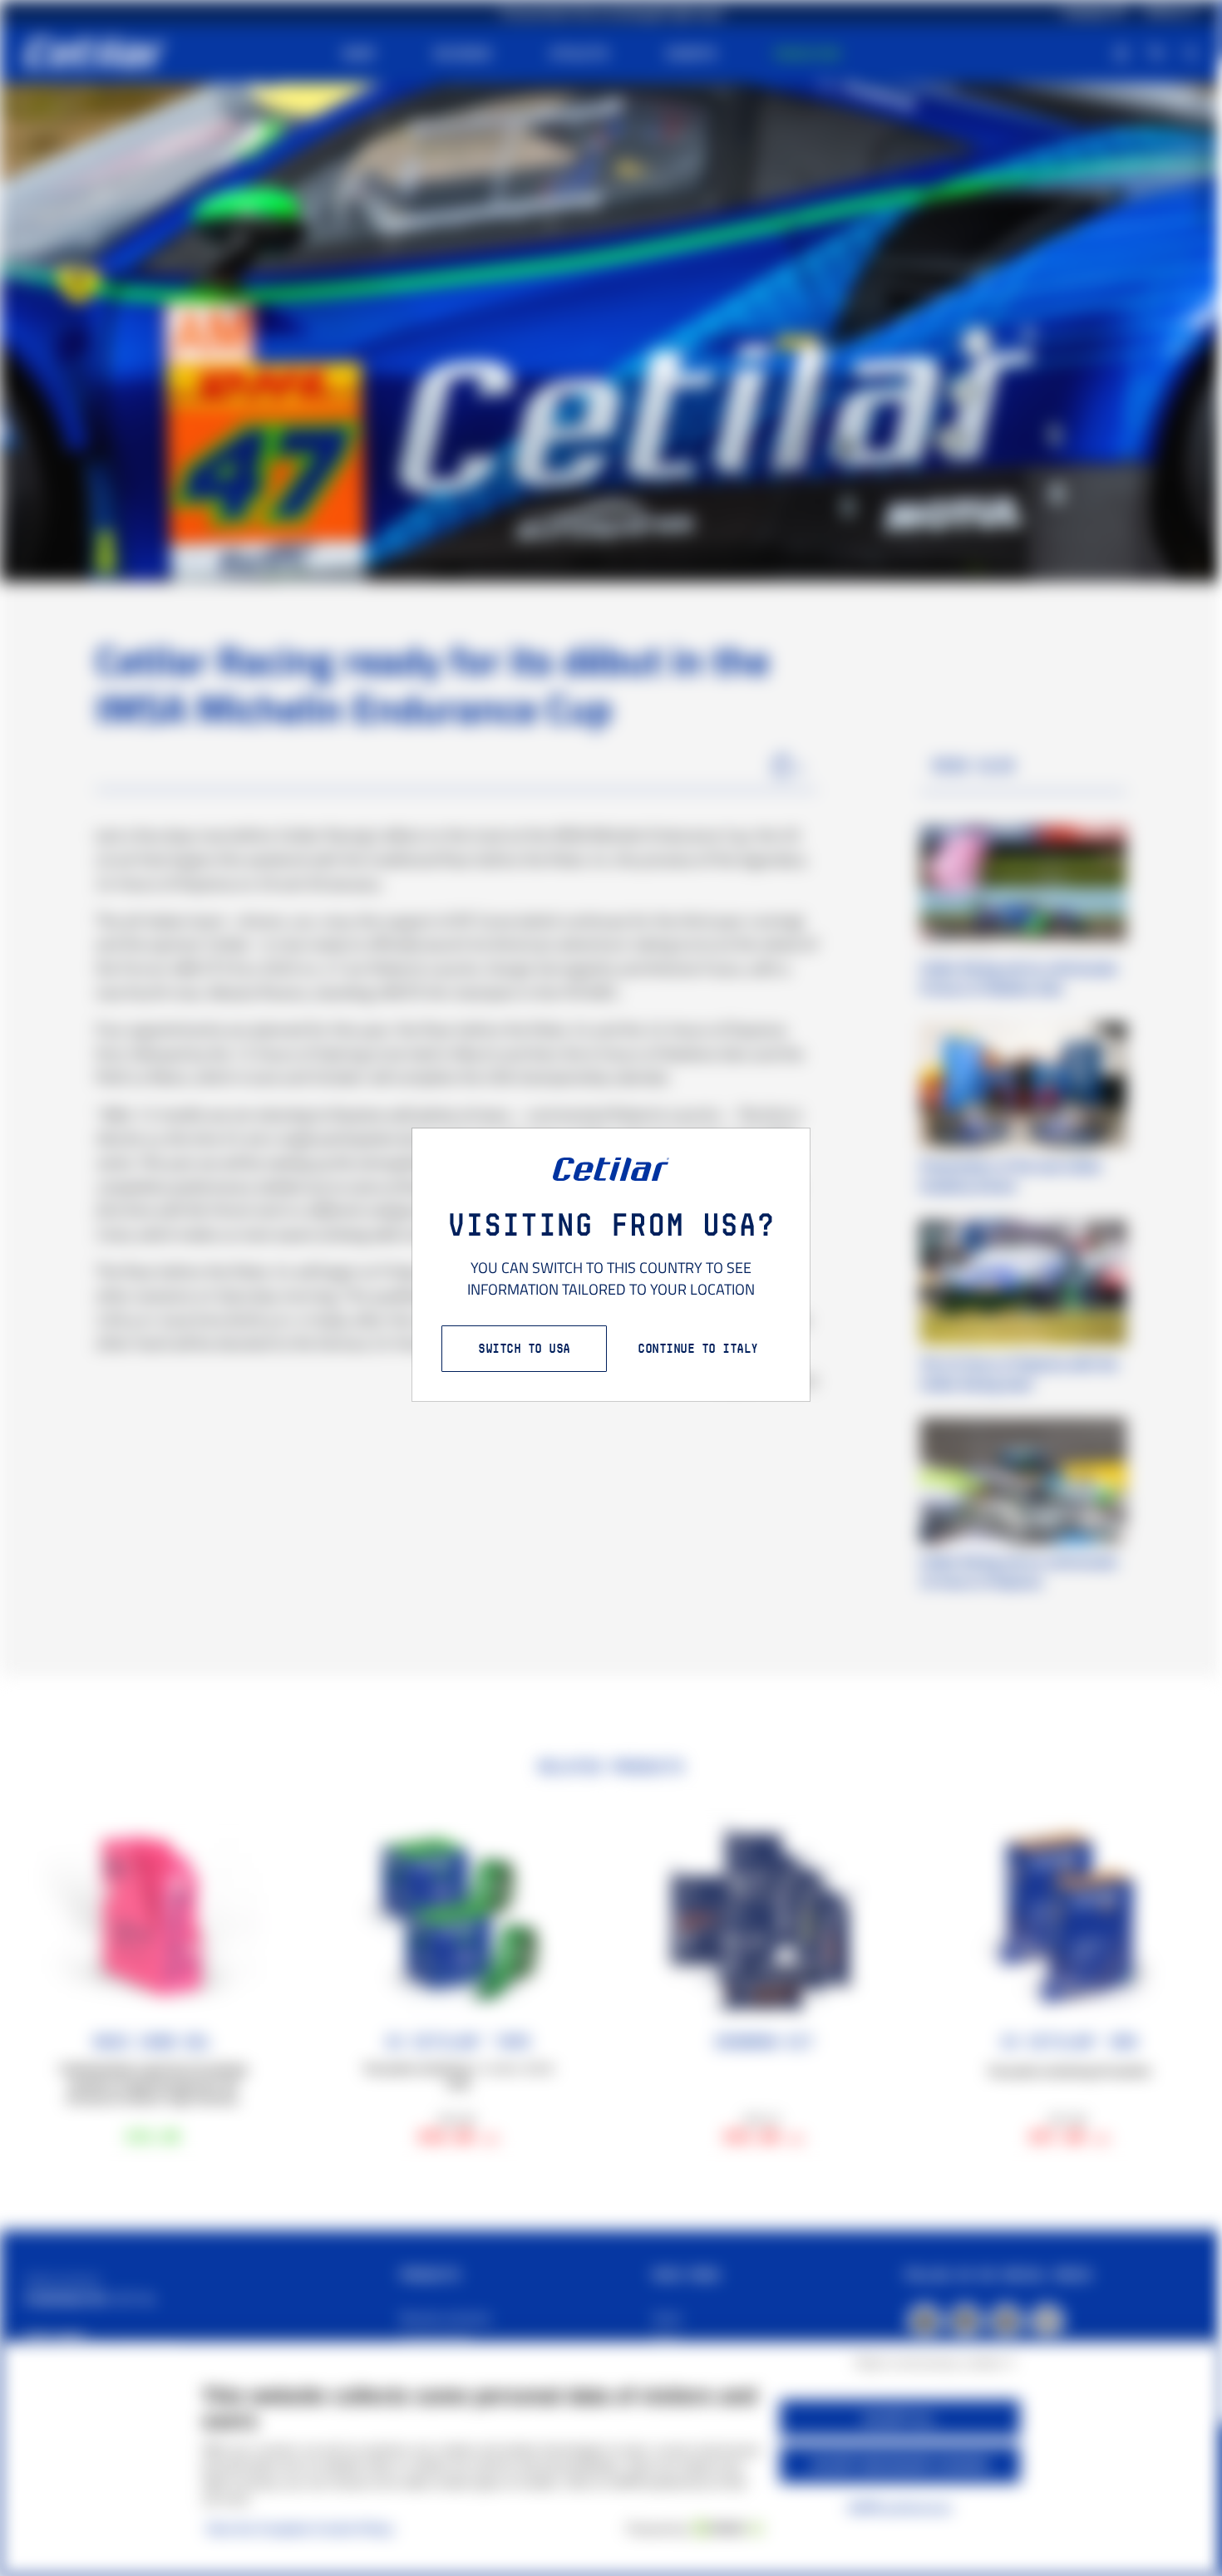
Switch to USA (524, 1348)
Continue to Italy (698, 1348)
